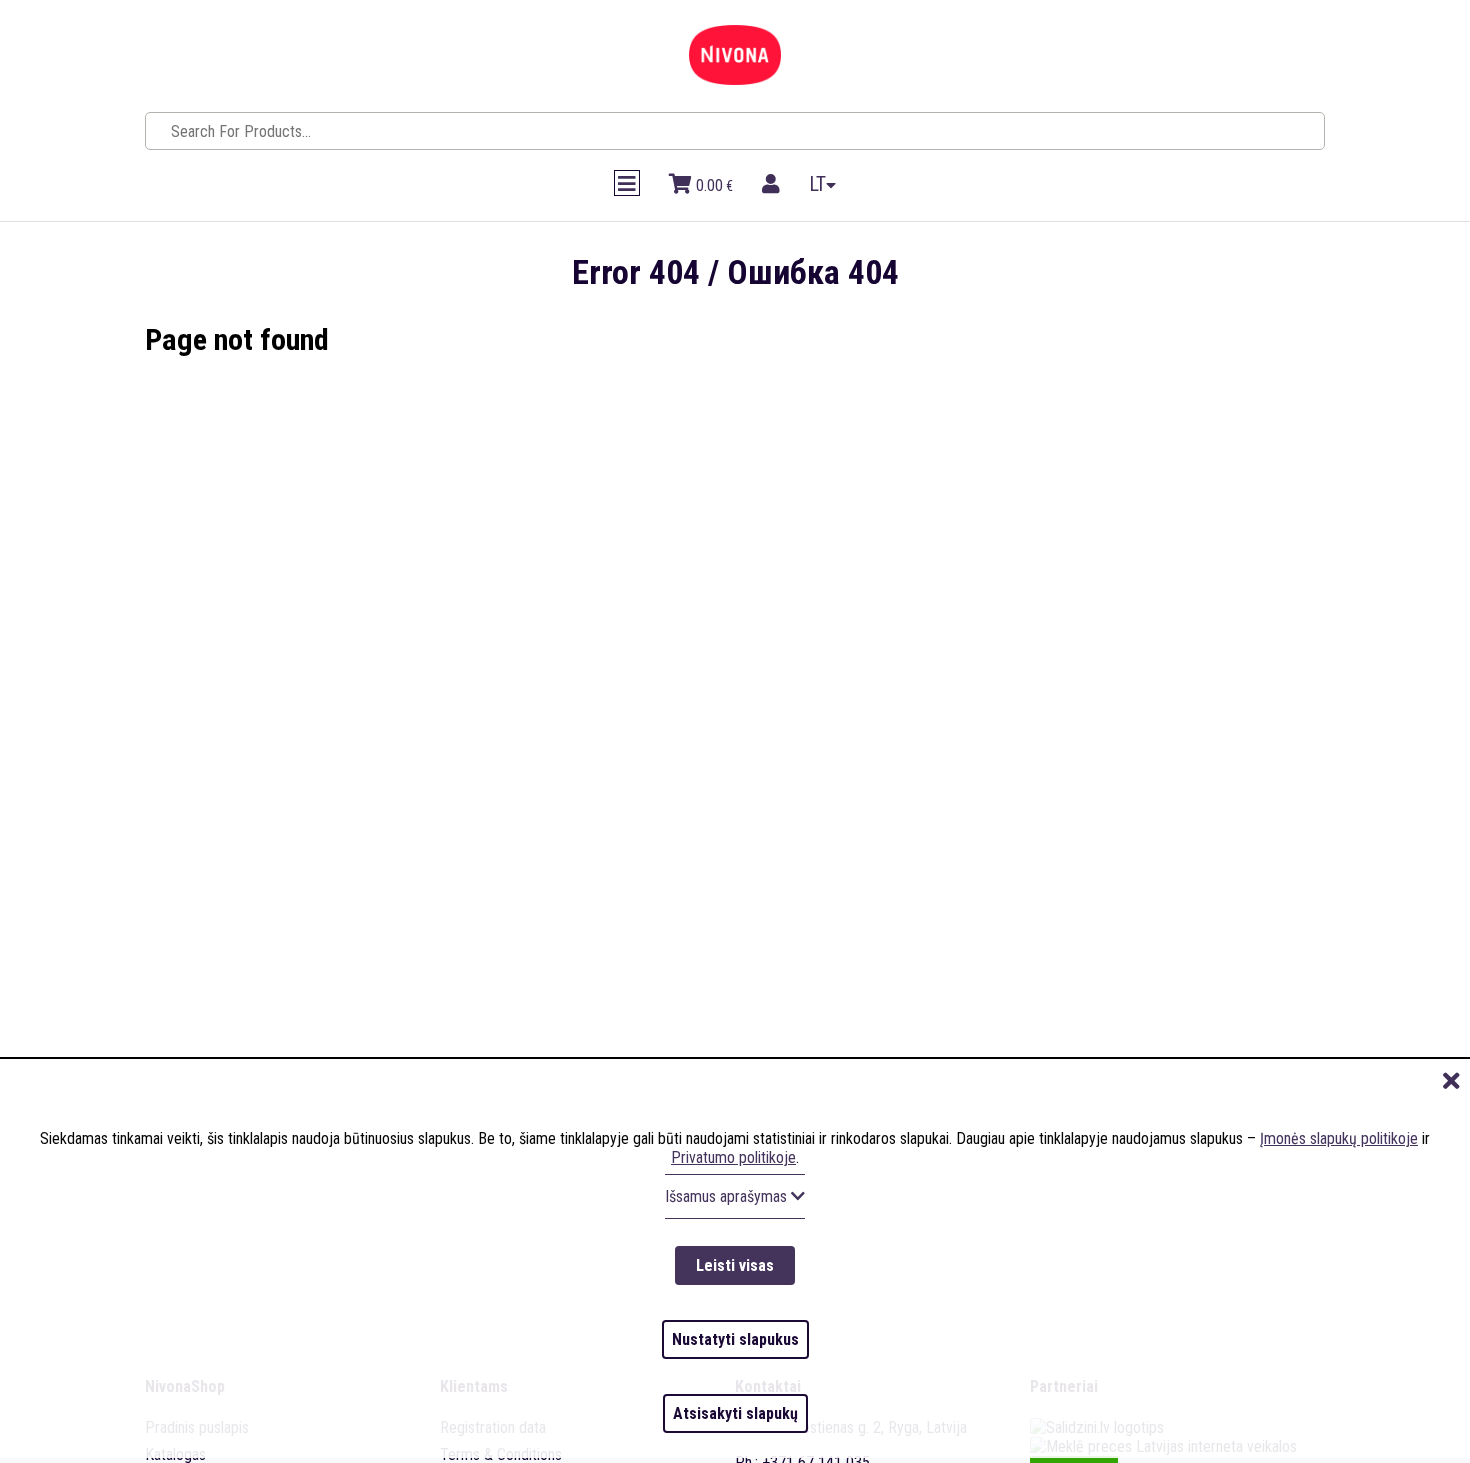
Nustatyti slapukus (735, 1373)
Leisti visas (735, 1321)
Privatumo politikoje (733, 1225)
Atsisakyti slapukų (735, 1424)
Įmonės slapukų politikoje (1339, 1206)
